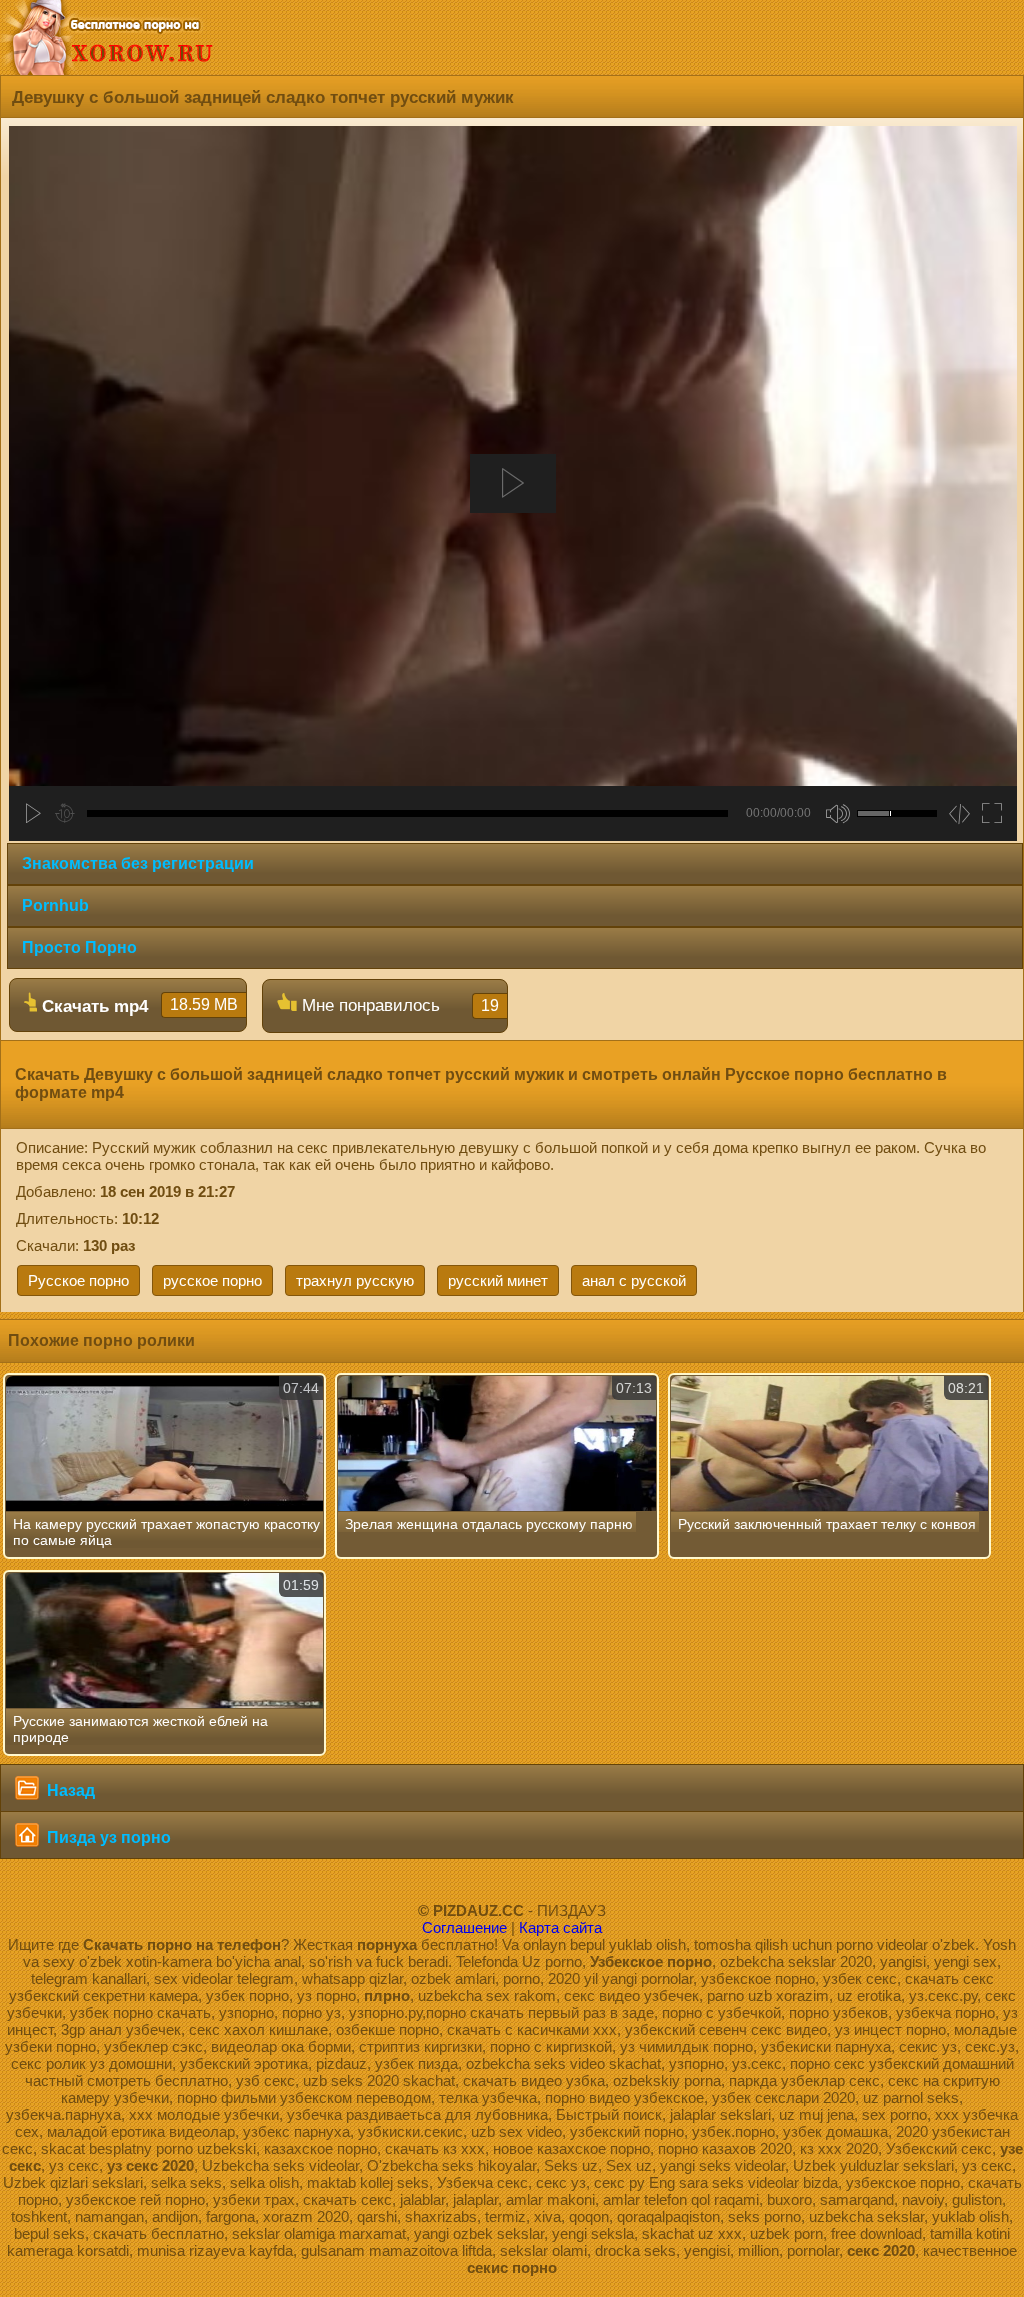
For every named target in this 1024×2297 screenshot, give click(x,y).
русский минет (498, 1280)
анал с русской (634, 1280)
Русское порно (78, 1280)
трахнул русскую (355, 1280)
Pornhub (55, 905)
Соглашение (464, 1927)
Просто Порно (79, 947)
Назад (69, 1790)
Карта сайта (560, 1927)
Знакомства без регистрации (138, 863)
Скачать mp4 (137, 1006)
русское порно (212, 1280)
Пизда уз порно (107, 1837)
